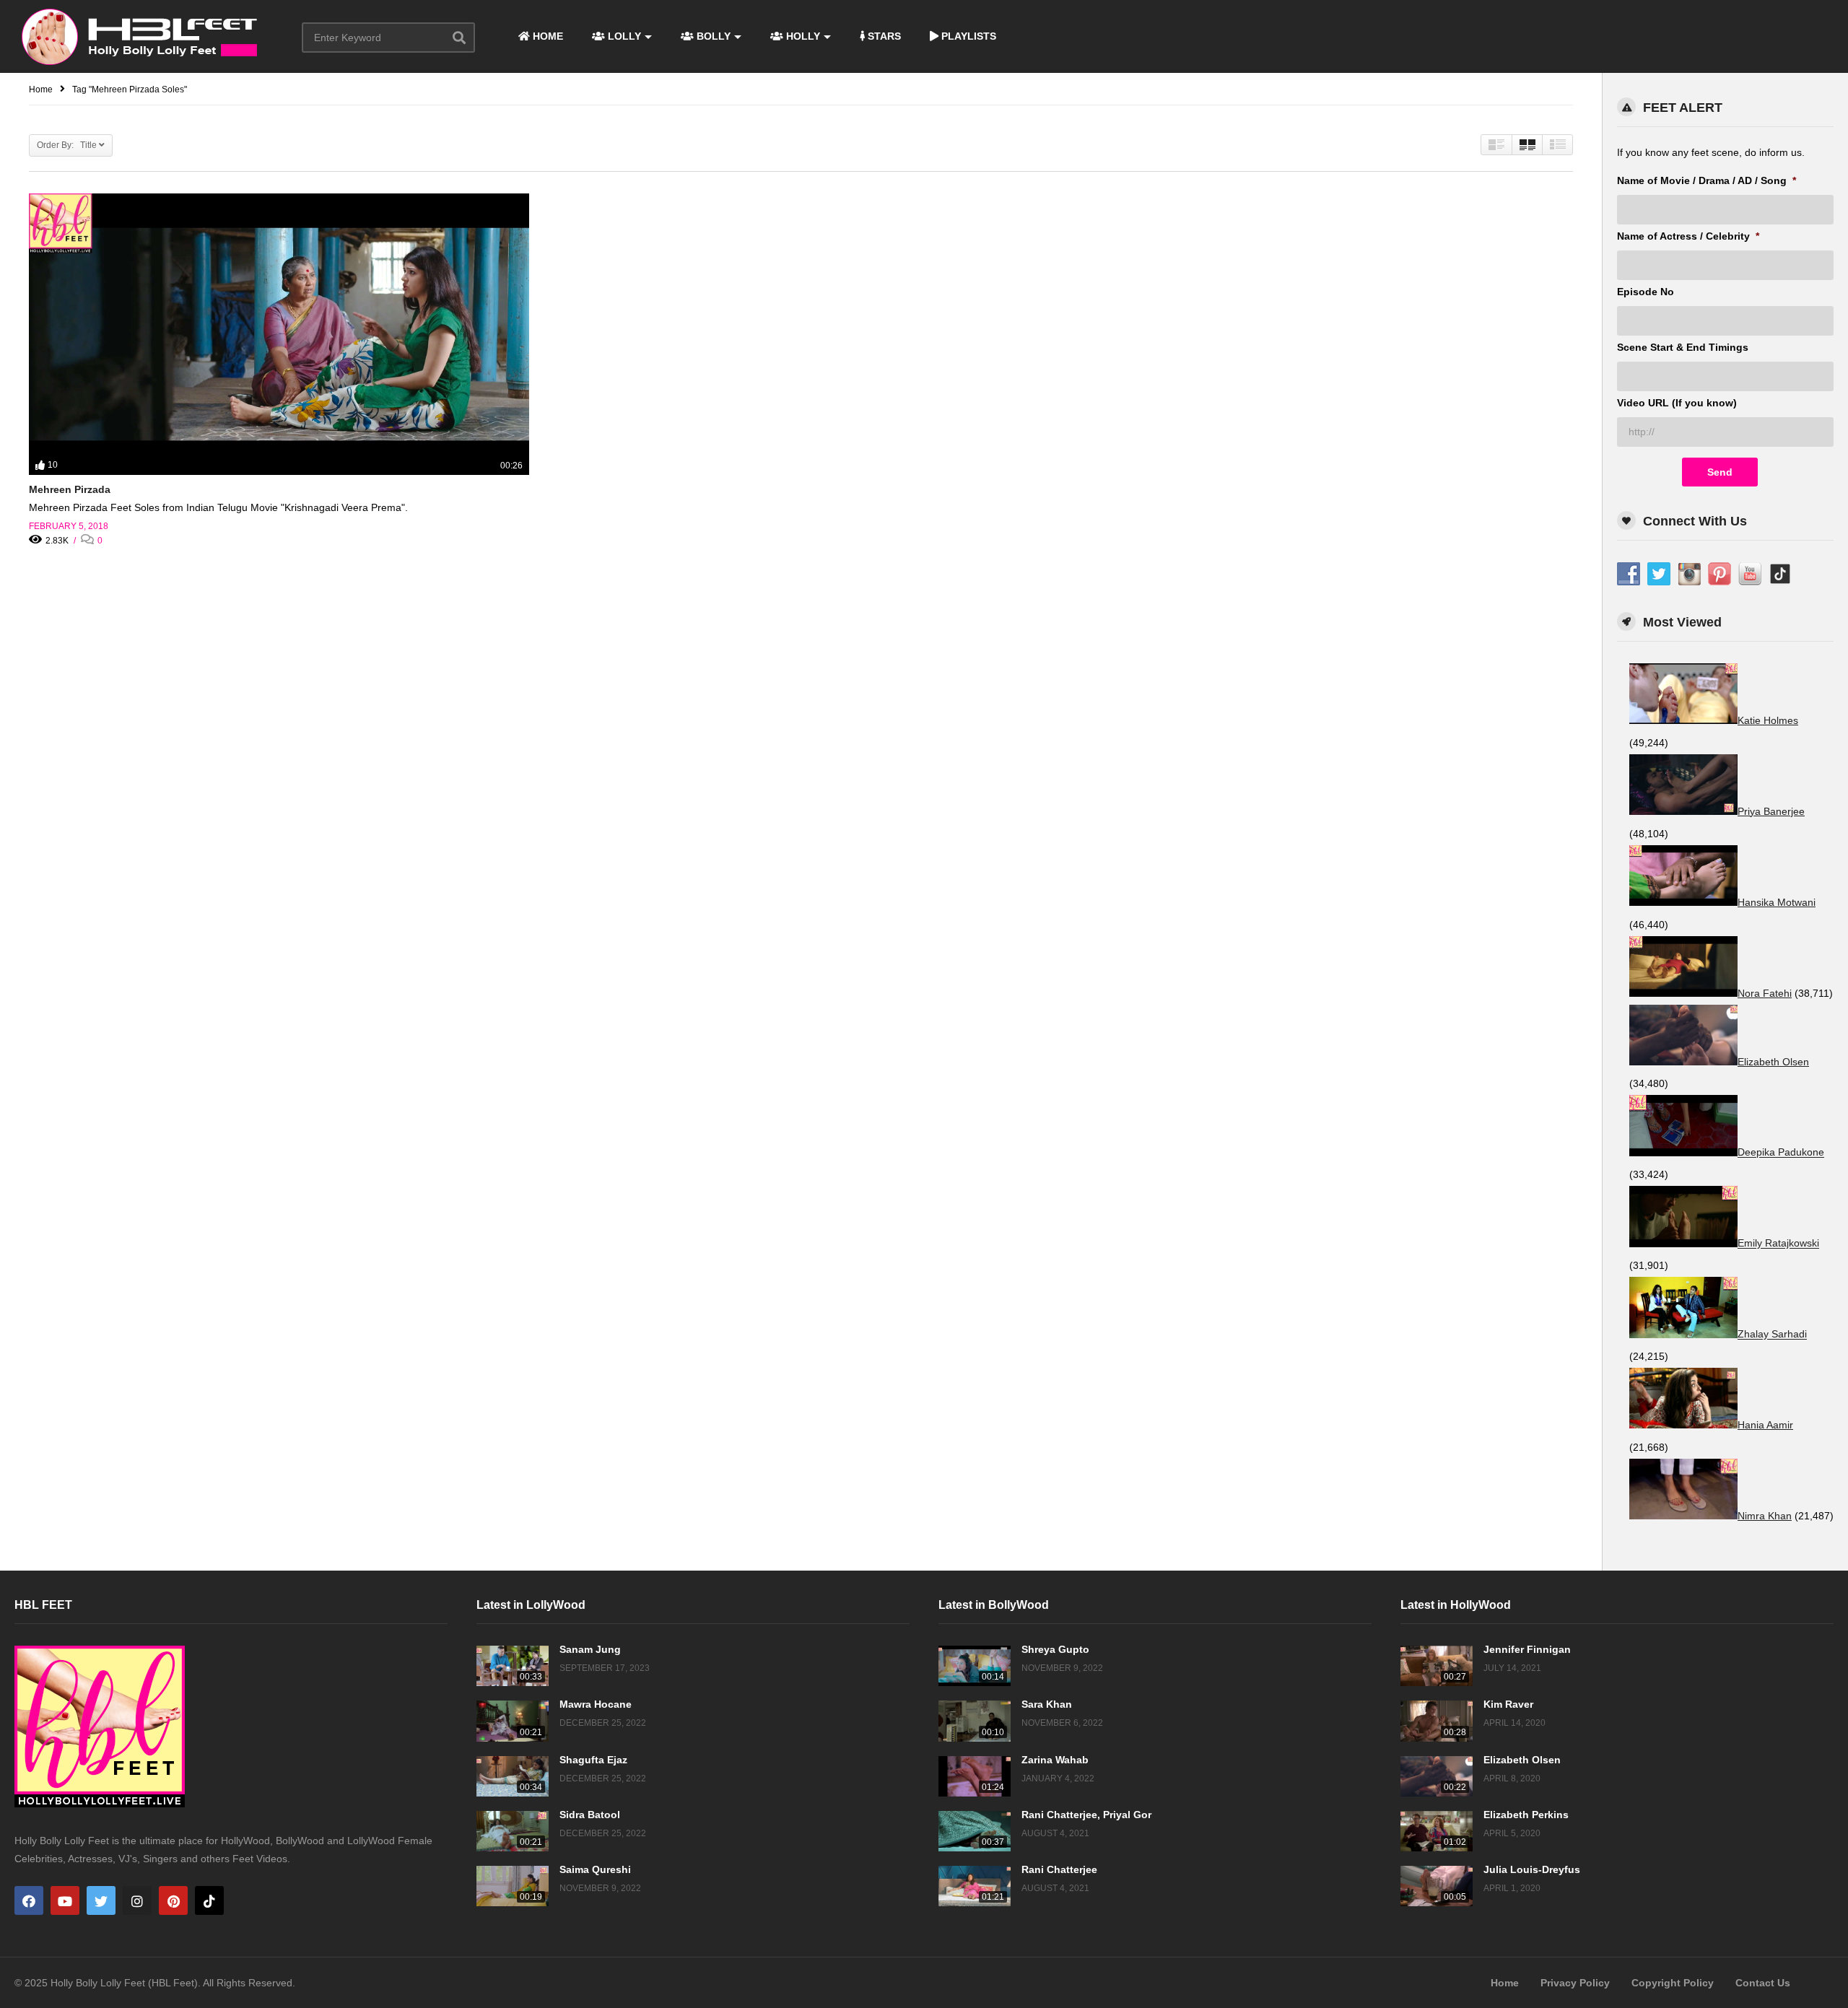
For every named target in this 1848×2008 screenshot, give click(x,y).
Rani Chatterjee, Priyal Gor (1086, 1815)
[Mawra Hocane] (513, 1721)
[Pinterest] (173, 1900)
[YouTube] (65, 1900)
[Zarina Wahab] (975, 1776)
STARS (883, 36)
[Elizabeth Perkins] (1437, 1831)
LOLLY (623, 36)
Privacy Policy (1575, 1983)
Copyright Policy (1673, 1983)
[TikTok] (209, 1900)
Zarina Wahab (1055, 1760)
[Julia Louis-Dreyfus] (1437, 1886)
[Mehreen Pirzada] (279, 334)
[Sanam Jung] (513, 1666)
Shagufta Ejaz (593, 1760)
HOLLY (802, 36)
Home (1505, 1983)
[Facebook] (29, 1900)
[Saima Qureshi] (513, 1886)
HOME (546, 36)
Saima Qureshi (595, 1869)
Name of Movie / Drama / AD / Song (1707, 180)
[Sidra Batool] (513, 1831)
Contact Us (1763, 1983)
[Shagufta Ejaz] (513, 1776)
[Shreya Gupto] (975, 1666)
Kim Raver (1508, 1704)
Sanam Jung (590, 1649)
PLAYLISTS (967, 36)
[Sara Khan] (975, 1721)
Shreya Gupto (1055, 1649)
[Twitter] (101, 1900)
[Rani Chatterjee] (975, 1886)
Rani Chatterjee (1059, 1869)
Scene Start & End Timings (1683, 347)
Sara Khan (1047, 1704)
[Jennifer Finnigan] (1437, 1666)
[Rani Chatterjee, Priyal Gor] (975, 1831)
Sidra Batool (590, 1815)
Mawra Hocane (596, 1704)
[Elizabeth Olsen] (1437, 1776)
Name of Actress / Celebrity (1688, 236)
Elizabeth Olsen (1522, 1760)
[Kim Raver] (1437, 1721)
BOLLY (712, 36)
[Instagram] (137, 1900)
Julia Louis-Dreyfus (1532, 1869)
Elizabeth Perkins (1526, 1815)
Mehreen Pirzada (70, 489)
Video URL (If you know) (1677, 403)
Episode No (1646, 292)
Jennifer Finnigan (1527, 1649)
